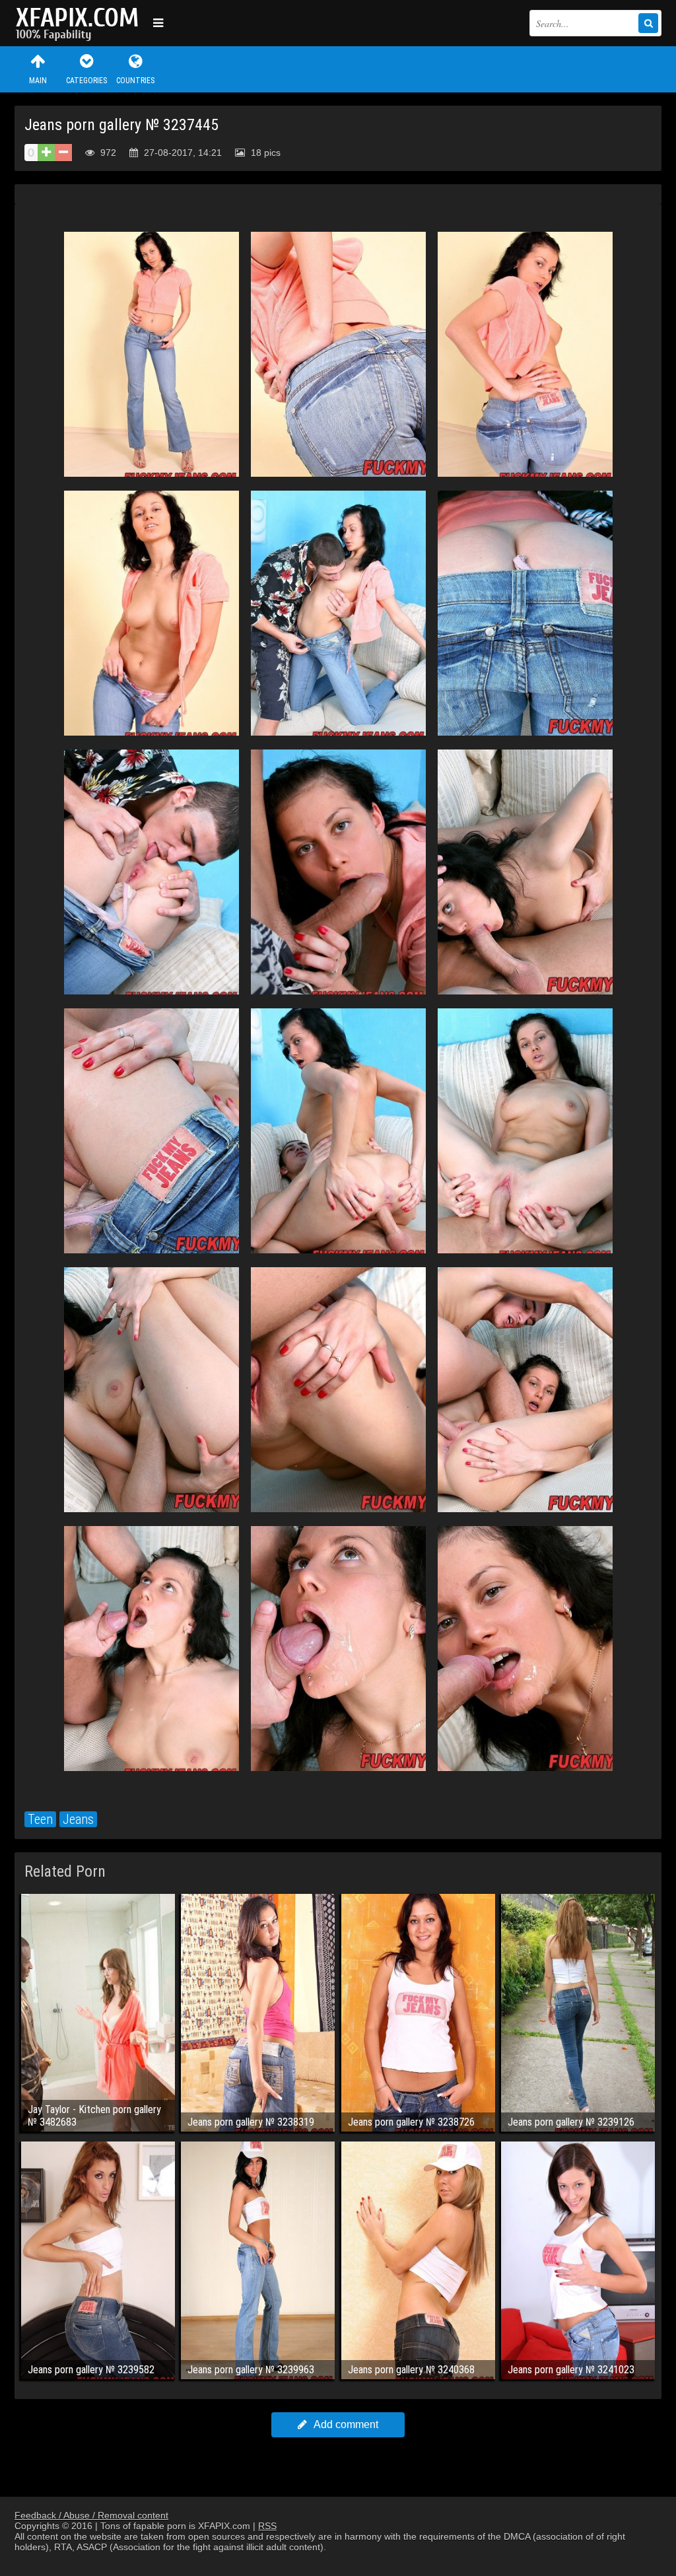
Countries (135, 81)
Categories (86, 81)
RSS (267, 2526)
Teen (40, 1819)
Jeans (78, 1819)
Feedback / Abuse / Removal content (91, 2515)
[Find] (648, 23)
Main (38, 81)
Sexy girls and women (81, 23)
